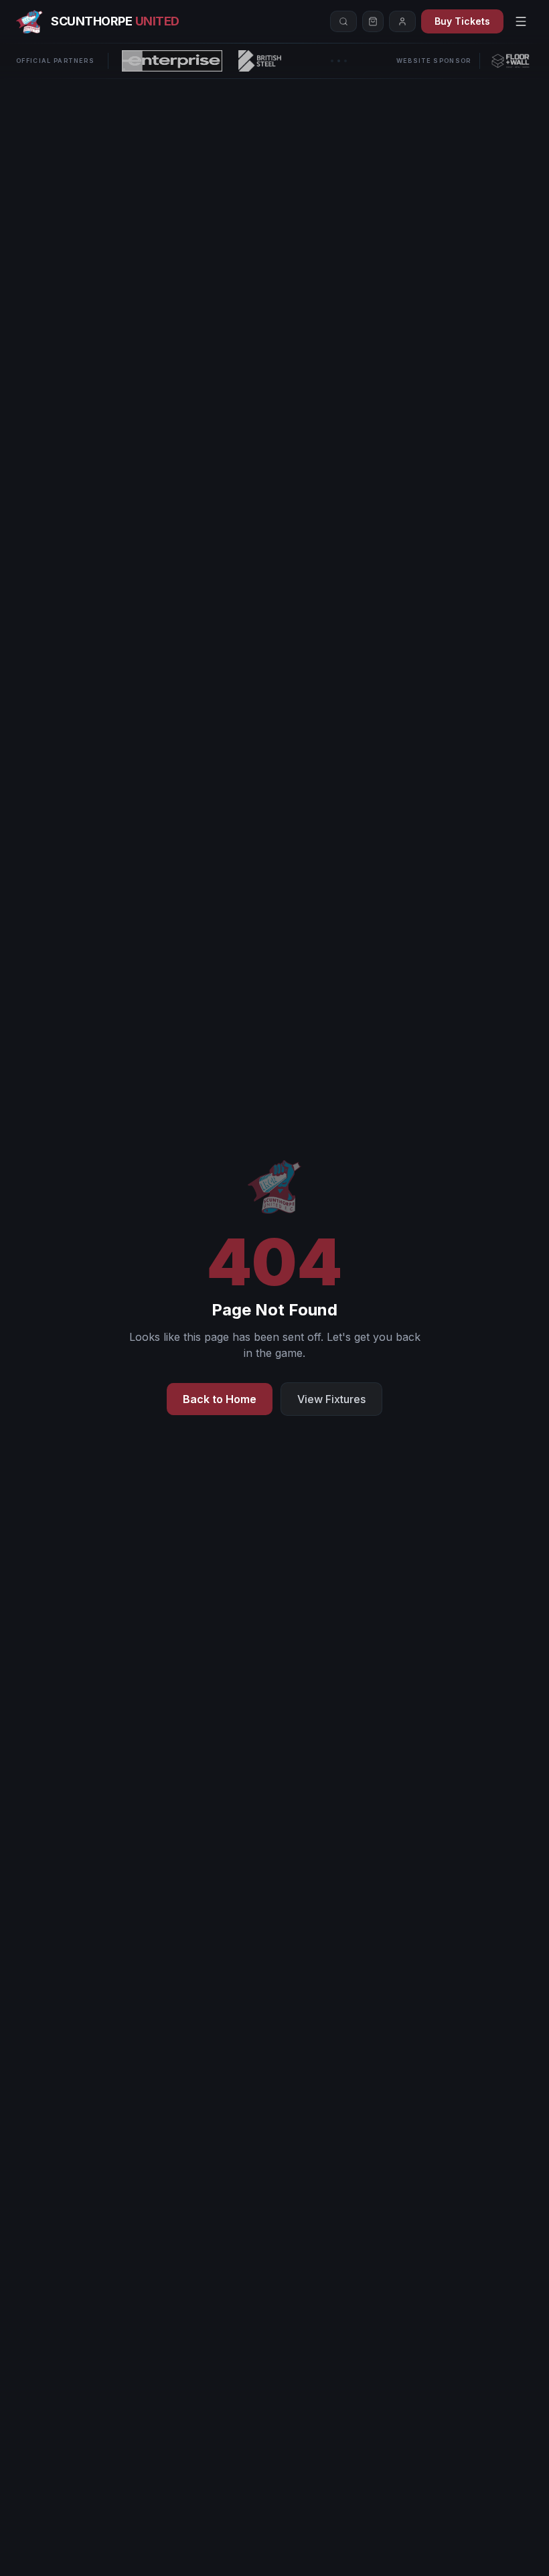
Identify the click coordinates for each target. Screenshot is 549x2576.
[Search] (343, 21)
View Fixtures (331, 1399)
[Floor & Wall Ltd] (511, 61)
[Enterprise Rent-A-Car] (172, 61)
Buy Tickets (462, 21)
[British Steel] (260, 61)
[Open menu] (521, 21)
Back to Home (220, 1399)
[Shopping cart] (373, 21)
